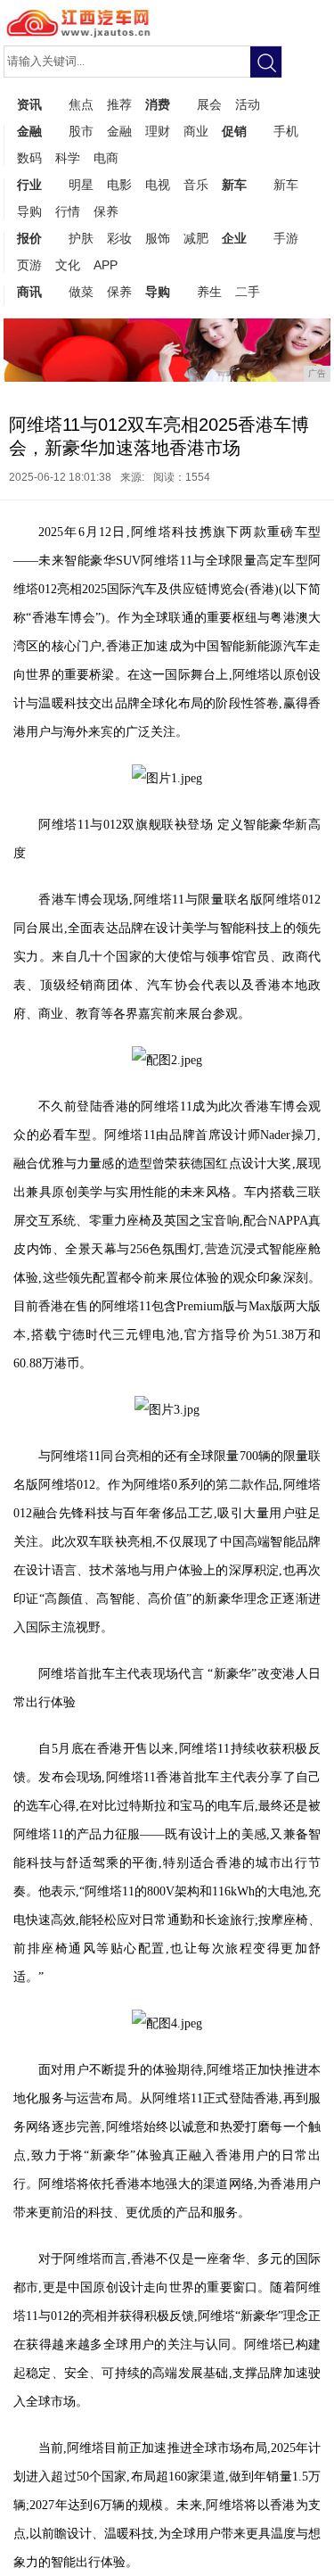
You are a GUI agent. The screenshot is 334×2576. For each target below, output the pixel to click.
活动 (248, 104)
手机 (286, 131)
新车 (234, 185)
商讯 (29, 292)
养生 (209, 292)
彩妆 (119, 238)
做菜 (81, 292)
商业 (196, 131)
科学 (68, 158)
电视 (158, 185)
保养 (106, 211)
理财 (158, 131)
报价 (29, 238)
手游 (286, 238)
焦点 (81, 104)
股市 (81, 131)
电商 (106, 158)
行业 (29, 185)
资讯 (29, 104)
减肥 (196, 238)
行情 (68, 211)
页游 (29, 265)
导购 (29, 211)
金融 (29, 131)
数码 (29, 158)
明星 (81, 185)
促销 (234, 131)
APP (106, 265)
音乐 (196, 185)
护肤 (81, 238)
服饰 (158, 238)
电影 (119, 185)
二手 (248, 292)
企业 (234, 238)
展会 (209, 104)
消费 (158, 104)
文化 (68, 265)
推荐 (119, 104)
